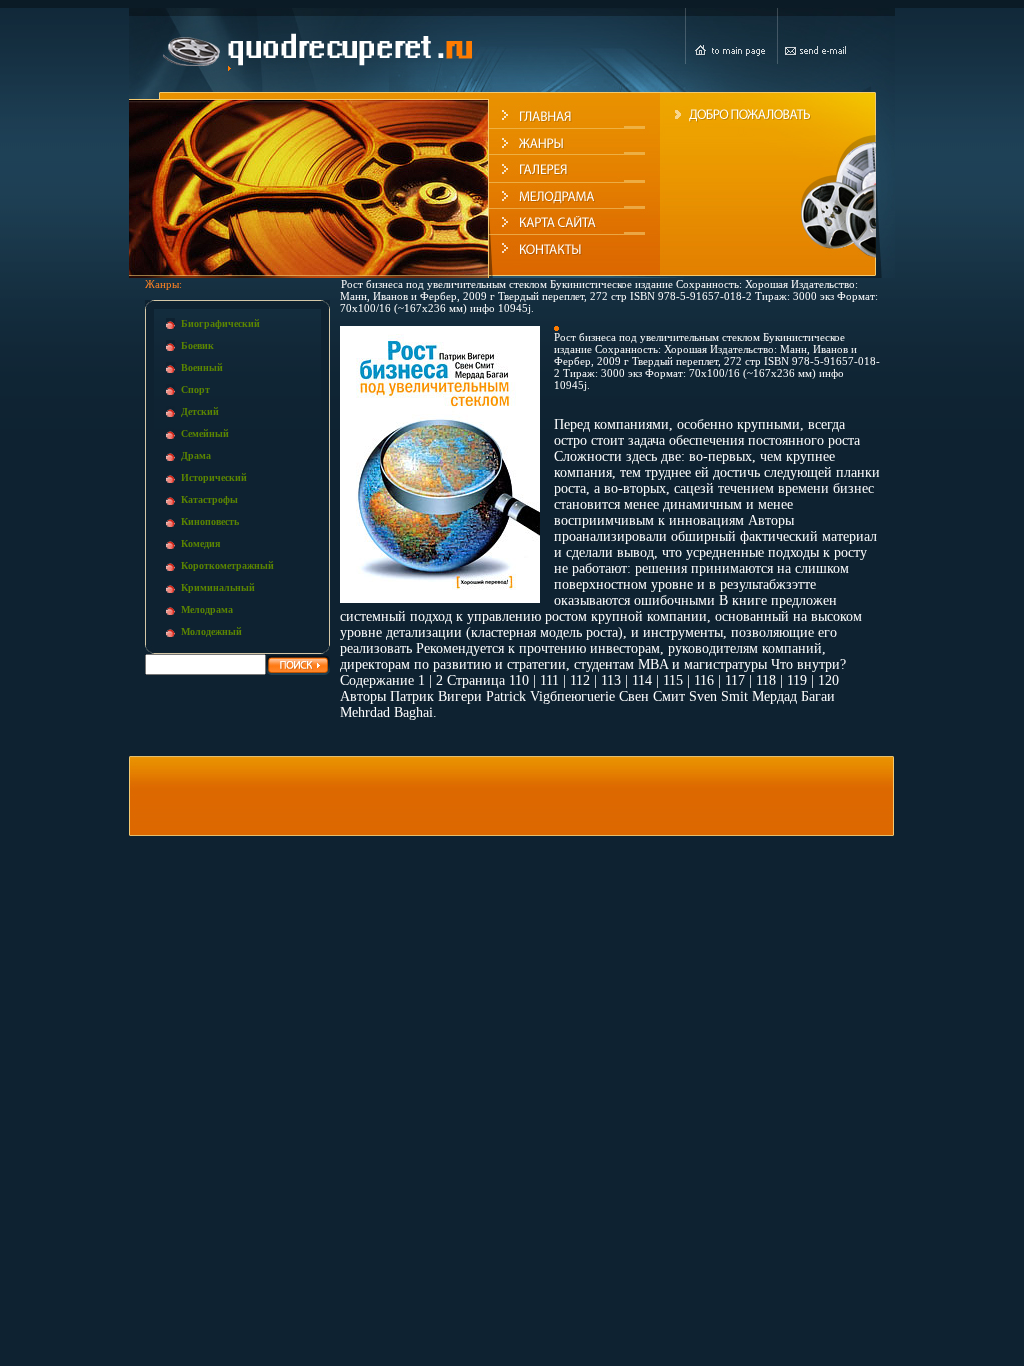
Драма (196, 455)
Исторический (214, 477)
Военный (202, 367)
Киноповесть (210, 521)
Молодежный (211, 631)
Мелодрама (207, 609)
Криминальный (218, 587)
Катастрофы (209, 499)
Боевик (197, 345)
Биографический (220, 323)
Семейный (205, 433)
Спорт (195, 389)
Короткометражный (227, 565)
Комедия (200, 543)
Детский (200, 411)
